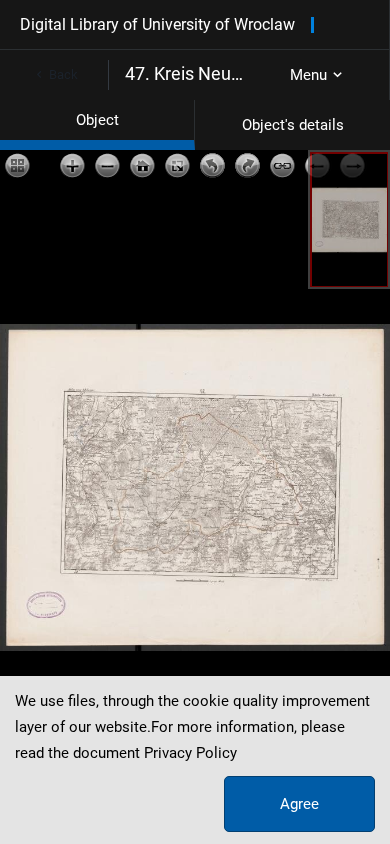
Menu (308, 75)
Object (97, 120)
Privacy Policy (190, 753)
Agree (299, 804)
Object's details (293, 125)
